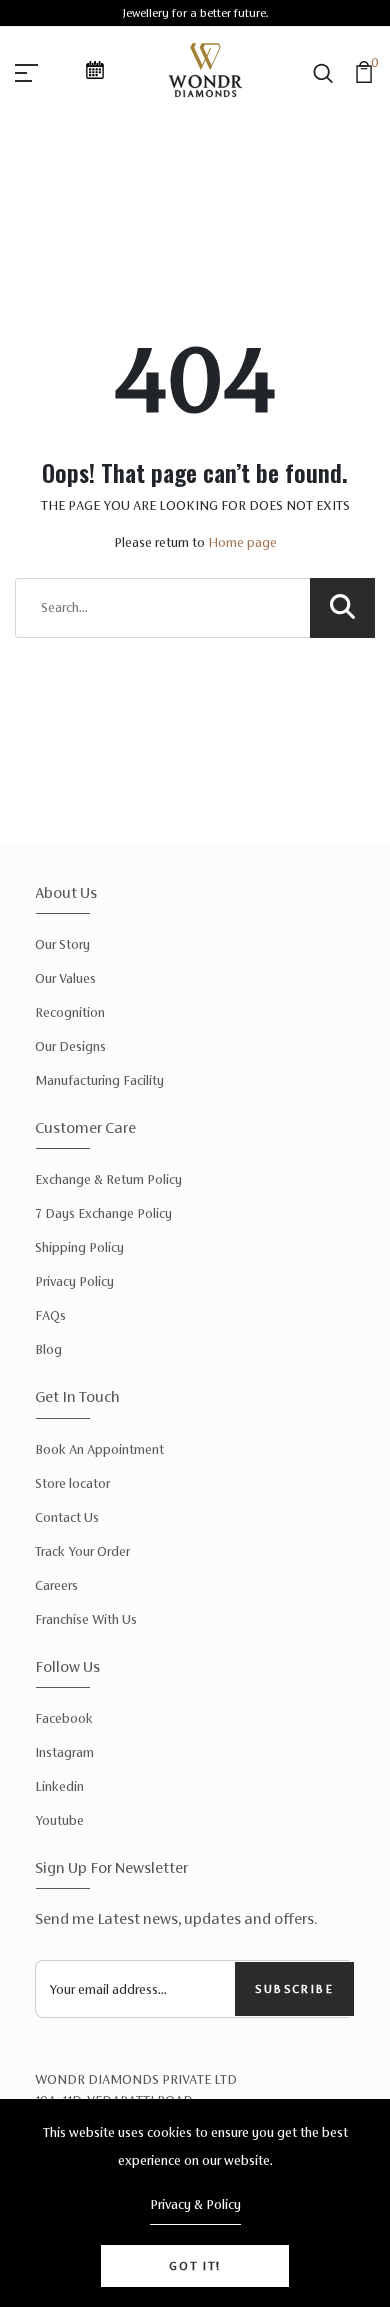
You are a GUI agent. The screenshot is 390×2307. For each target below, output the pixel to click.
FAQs (50, 1315)
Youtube (59, 1820)
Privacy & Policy (195, 2204)
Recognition (70, 1012)
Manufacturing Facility (99, 1080)
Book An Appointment (99, 1449)
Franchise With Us (86, 1619)
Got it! (195, 2266)
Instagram (64, 1752)
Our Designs (70, 1046)
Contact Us (67, 1517)
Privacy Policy (74, 1281)
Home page (242, 542)
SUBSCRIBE (294, 1989)
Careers (56, 1585)
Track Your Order (82, 1551)
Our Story (62, 944)
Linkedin (59, 1786)
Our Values (65, 978)
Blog (48, 1349)
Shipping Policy (79, 1247)
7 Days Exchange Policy (103, 1213)
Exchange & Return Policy (108, 1179)
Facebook (64, 1718)
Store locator (72, 1483)
